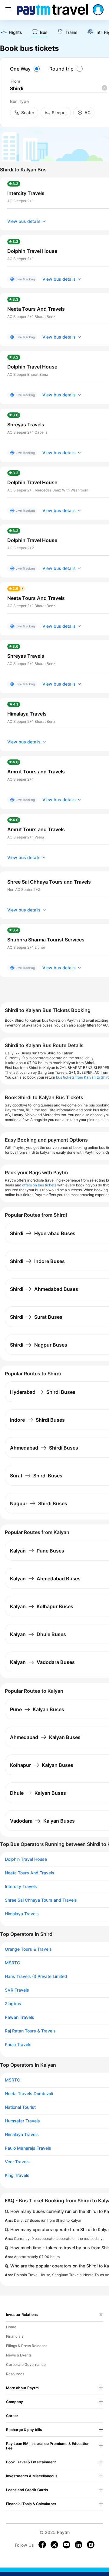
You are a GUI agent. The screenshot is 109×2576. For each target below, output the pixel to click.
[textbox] (58, 89)
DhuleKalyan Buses (38, 1793)
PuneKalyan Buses (37, 1709)
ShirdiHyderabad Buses (43, 1233)
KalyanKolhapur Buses (42, 1606)
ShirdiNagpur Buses (39, 1345)
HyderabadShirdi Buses (43, 1392)
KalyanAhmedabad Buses (45, 1579)
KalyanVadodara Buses (42, 1662)
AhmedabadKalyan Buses (45, 1737)
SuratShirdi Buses (36, 1476)
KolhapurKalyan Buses (42, 1765)
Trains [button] (71, 32)
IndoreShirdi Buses (37, 1420)
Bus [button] (44, 32)
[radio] (26, 69)
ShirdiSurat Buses (36, 1317)
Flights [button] (15, 32)
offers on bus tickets (39, 1185)
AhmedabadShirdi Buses (44, 1448)
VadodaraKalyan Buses (42, 1821)
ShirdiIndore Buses (37, 1261)
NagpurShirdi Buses (39, 1503)
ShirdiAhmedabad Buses (44, 1289)
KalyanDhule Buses (38, 1634)
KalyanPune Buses (37, 1551)
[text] (11, 33)
